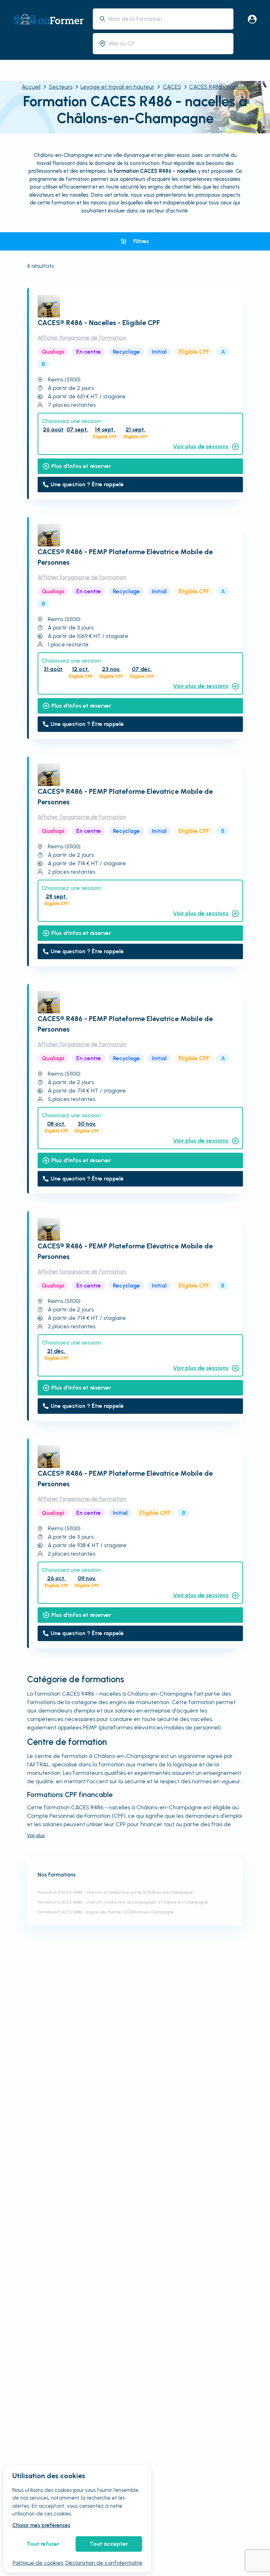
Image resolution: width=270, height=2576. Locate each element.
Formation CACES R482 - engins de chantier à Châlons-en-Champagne (106, 1912)
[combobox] (168, 19)
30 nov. (87, 1124)
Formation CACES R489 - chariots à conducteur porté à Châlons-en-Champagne (115, 1892)
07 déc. (142, 669)
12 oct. (81, 669)
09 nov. (87, 1578)
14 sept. (105, 429)
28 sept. (56, 896)
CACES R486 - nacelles (219, 87)
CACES (172, 87)
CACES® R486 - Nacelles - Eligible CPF (99, 323)
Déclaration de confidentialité (104, 2563)
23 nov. (111, 669)
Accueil (31, 87)
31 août (53, 669)
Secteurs (61, 87)
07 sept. (77, 429)
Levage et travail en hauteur (117, 87)
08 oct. (56, 1124)
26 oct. (56, 1578)
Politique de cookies (38, 2563)
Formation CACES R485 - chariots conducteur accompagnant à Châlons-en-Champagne (123, 1902)
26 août (53, 429)
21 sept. (136, 429)
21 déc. (56, 1351)
